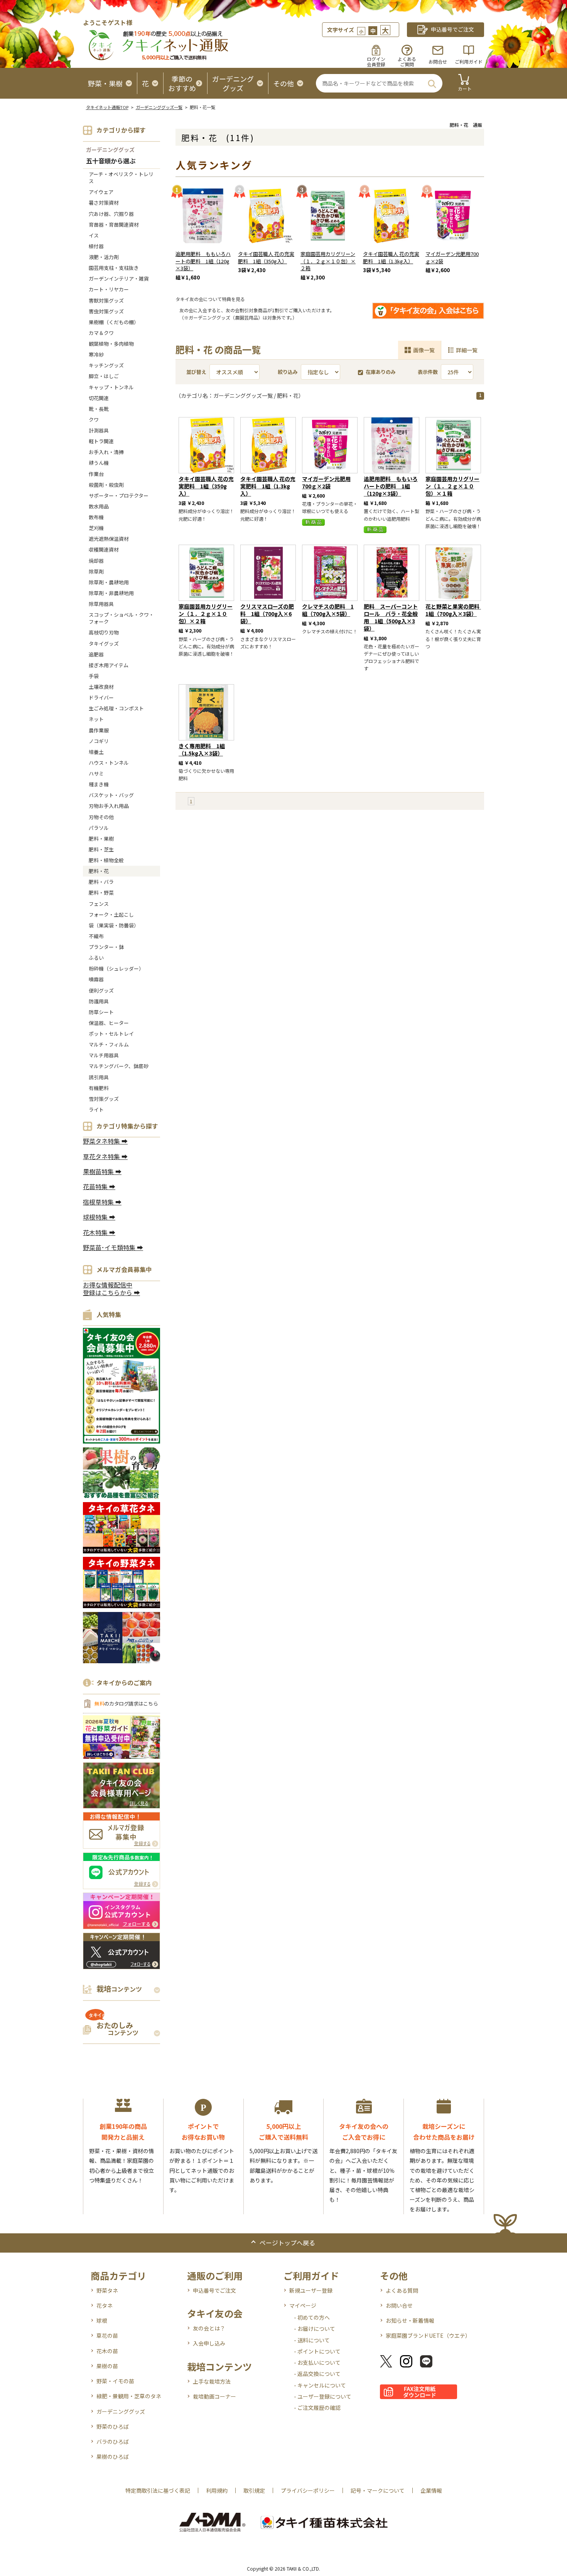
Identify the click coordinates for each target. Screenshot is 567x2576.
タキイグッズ (104, 644)
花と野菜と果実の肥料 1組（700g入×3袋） (455, 610)
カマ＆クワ (101, 333)
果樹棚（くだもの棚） (114, 322)
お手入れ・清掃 (106, 452)
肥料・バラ (101, 882)
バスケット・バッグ (111, 795)
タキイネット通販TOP (107, 107)
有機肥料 (99, 1088)
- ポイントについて (317, 2351)
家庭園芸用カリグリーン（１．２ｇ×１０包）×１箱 (452, 486)
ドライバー (101, 697)
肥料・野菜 (101, 893)
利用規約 (217, 2490)
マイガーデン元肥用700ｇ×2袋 (452, 257)
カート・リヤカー (109, 289)
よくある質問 (402, 2290)
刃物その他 (101, 817)
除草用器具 (101, 604)
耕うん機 (99, 463)
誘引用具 (99, 1077)
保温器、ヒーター (109, 1023)
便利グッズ (101, 990)
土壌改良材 (101, 687)
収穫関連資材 (104, 549)
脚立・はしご (104, 376)
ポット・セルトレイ (111, 1034)
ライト (96, 1110)
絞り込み (288, 372)
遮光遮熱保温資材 (109, 539)
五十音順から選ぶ (111, 161)
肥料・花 (99, 871)
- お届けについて (315, 2329)
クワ (94, 420)
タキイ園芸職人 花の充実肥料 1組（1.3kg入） (391, 257)
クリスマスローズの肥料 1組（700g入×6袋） (267, 614)
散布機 (96, 517)
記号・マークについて (378, 2490)
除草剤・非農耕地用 (111, 593)
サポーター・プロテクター (119, 496)
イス (94, 235)
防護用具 (99, 1001)
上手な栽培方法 (212, 2381)
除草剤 (96, 571)
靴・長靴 (99, 409)
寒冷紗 (96, 354)
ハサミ (96, 773)
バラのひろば (113, 2441)
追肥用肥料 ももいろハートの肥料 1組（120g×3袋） (203, 261)
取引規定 (254, 2490)
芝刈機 (96, 528)
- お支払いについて (317, 2362)
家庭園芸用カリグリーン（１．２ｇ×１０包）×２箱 (328, 261)
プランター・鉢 (106, 947)
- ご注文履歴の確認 (317, 2408)
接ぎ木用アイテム (109, 665)
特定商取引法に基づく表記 (158, 2490)
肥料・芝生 (101, 849)
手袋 (94, 676)
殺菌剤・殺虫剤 (106, 485)
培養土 (96, 752)
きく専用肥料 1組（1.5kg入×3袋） (202, 750)
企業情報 (431, 2490)
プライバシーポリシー (308, 2490)
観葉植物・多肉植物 (111, 344)
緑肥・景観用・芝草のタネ (129, 2396)
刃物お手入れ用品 (109, 806)
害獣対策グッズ (106, 300)
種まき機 (99, 784)
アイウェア (101, 192)
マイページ (303, 2305)
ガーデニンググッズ (110, 150)
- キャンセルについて (320, 2385)
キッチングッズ (106, 365)
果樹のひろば (113, 2457)
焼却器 (96, 561)
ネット (96, 719)
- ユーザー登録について (323, 2396)
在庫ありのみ (381, 372)
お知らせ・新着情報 (410, 2320)
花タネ (105, 2305)
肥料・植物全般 (106, 860)
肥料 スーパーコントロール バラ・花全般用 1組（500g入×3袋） (391, 617)
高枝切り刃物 (104, 632)
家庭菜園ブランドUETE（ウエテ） (428, 2335)
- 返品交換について (317, 2374)
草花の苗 (107, 2335)
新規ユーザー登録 (311, 2290)
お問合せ (438, 61)
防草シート (101, 1012)
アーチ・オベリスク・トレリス (121, 178)
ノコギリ (99, 741)
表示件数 (428, 372)
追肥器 (96, 654)
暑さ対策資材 (104, 203)
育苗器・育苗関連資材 (114, 225)
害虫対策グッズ (106, 311)
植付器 (96, 246)
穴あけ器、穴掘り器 (111, 214)
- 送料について (312, 2340)
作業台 (96, 474)
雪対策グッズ (104, 1099)
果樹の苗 (107, 2366)
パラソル (99, 828)
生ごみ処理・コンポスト (116, 708)
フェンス (99, 904)
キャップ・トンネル (111, 387)
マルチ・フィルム (109, 1044)
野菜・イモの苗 (115, 2381)
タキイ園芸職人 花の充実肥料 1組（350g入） (266, 257)
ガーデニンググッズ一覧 (159, 107)
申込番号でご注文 (214, 2290)
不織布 (96, 936)
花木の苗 (107, 2351)
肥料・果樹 (101, 839)
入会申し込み (209, 2343)
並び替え (196, 372)
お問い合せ (399, 2305)
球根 (102, 2320)
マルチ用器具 (104, 1055)
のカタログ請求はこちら (126, 1704)
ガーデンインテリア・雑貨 (119, 278)
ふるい (96, 958)
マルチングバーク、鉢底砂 (119, 1066)
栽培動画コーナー (214, 2396)
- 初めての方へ (312, 2317)
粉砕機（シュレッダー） (116, 968)
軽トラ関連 (101, 441)
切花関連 (99, 398)
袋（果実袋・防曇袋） (114, 925)
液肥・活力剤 (104, 257)
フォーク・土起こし (111, 914)
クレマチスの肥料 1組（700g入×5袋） (328, 610)
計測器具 (99, 430)
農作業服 (99, 730)
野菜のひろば (113, 2426)
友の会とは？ (209, 2328)
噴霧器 (96, 979)
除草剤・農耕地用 (109, 582)
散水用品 (99, 506)
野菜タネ (107, 2290)
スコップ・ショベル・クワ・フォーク (121, 618)
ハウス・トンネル (109, 763)
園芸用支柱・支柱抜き (114, 268)
